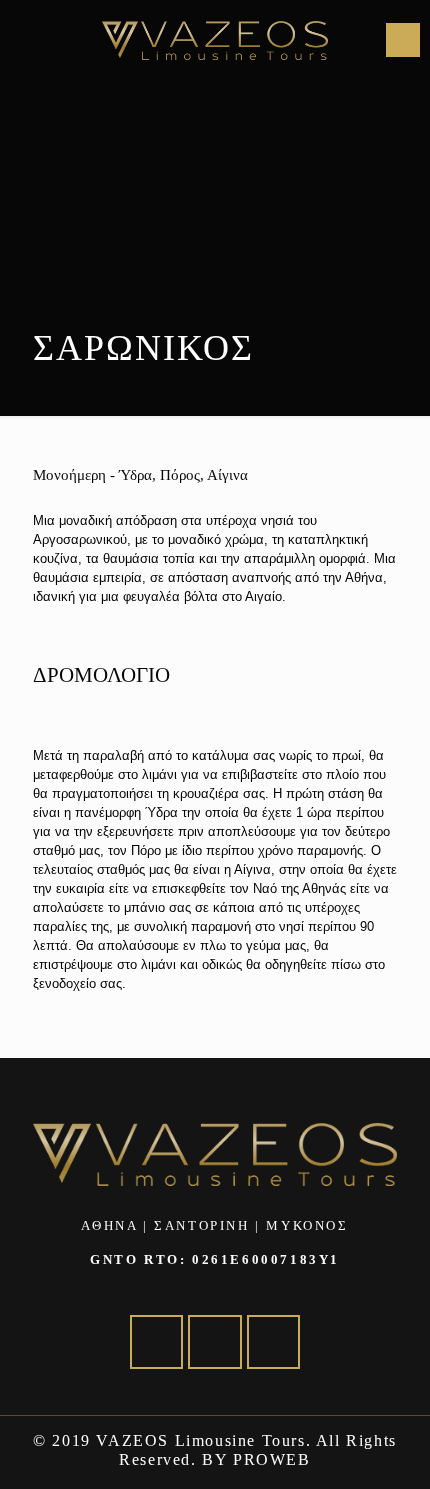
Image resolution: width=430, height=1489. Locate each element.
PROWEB (272, 1459)
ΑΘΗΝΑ (109, 1225)
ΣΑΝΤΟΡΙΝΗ (201, 1225)
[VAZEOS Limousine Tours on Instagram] (273, 1341)
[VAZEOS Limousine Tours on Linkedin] (214, 1341)
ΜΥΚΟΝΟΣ (307, 1225)
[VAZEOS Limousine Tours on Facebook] (156, 1341)
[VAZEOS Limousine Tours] (215, 40)
